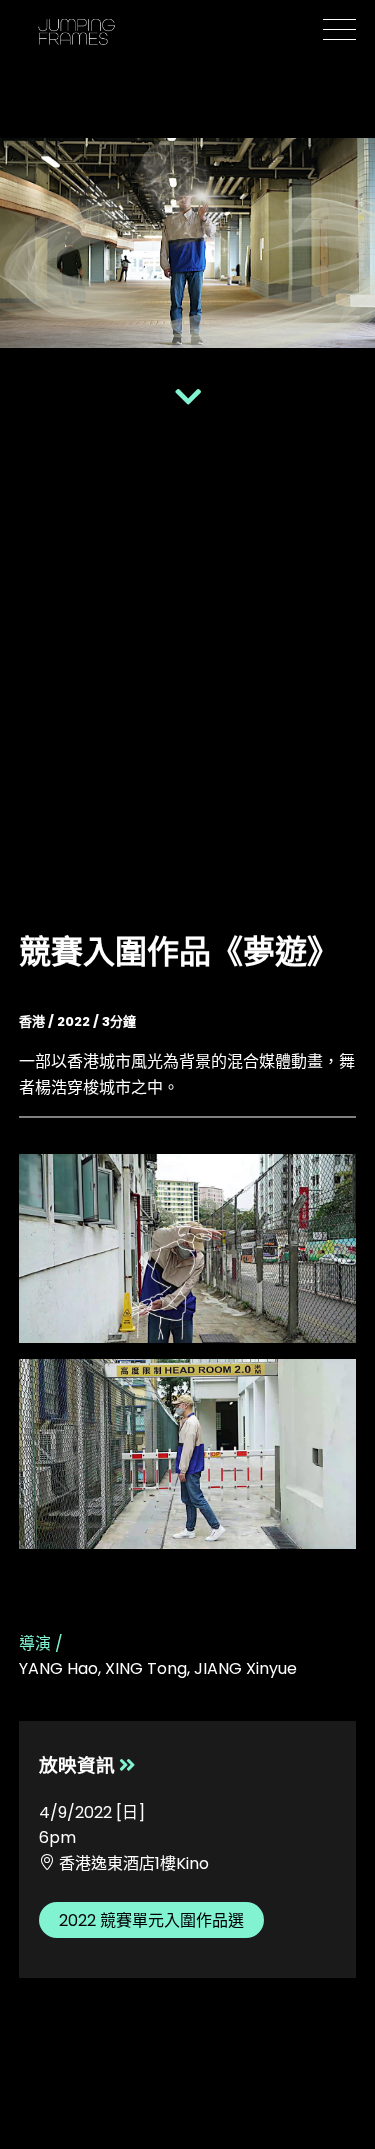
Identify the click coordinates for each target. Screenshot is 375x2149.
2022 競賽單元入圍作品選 (151, 1920)
